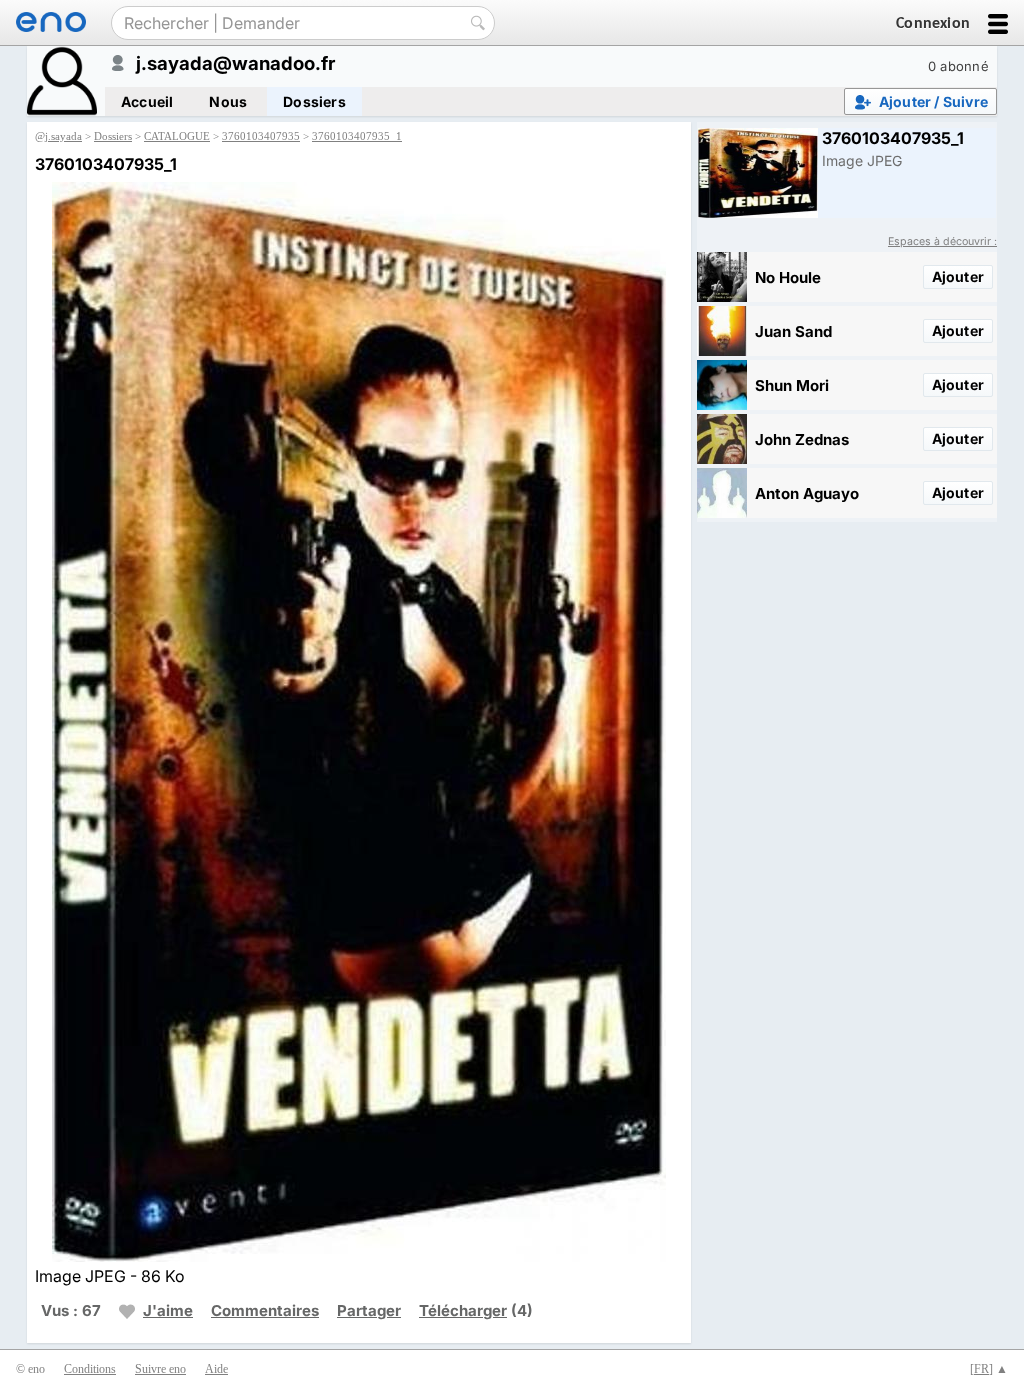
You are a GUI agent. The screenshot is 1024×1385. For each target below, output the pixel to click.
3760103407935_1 (357, 136)
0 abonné (958, 66)
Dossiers (314, 101)
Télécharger (463, 1310)
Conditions (90, 1369)
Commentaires (265, 1310)
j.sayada (63, 136)
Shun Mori (792, 385)
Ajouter (958, 276)
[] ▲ (989, 1369)
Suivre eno (160, 1369)
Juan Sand (793, 331)
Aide (216, 1369)
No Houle (788, 277)
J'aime (168, 1310)
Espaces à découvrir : (942, 241)
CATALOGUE (177, 136)
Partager (369, 1310)
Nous (228, 101)
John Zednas (802, 439)
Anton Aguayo (807, 493)
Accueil (147, 101)
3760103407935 (261, 136)
